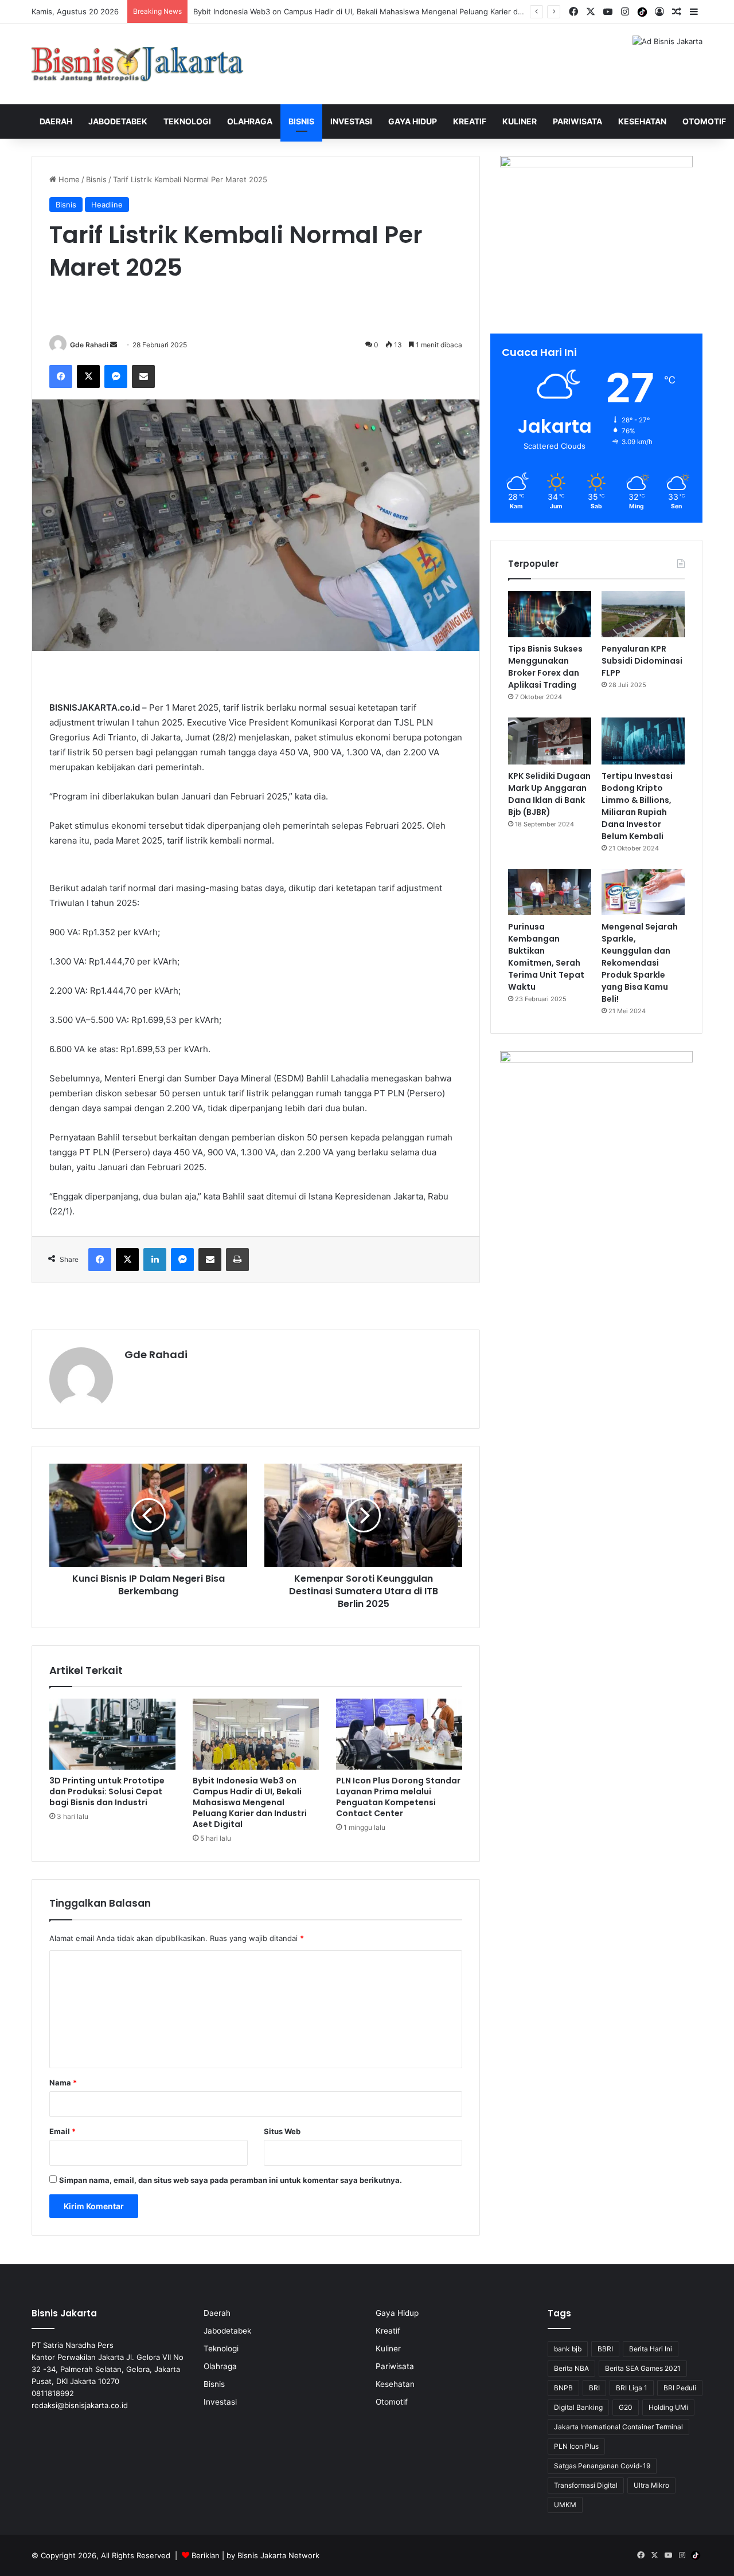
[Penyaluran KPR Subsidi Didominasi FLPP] (643, 614)
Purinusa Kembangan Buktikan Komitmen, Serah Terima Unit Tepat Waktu (546, 957)
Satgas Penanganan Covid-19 (602, 2466)
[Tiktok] (642, 12)
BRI (594, 2388)
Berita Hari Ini (651, 2349)
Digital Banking (578, 2407)
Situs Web (282, 2131)
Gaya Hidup (413, 121)
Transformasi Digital (586, 2485)
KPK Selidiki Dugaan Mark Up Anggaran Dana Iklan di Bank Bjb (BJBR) (549, 794)
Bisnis (301, 121)
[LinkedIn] (155, 1260)
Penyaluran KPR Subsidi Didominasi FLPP (642, 661)
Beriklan (206, 2555)
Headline (107, 205)
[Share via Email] (143, 377)
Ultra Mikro (651, 2485)
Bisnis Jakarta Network (278, 2555)
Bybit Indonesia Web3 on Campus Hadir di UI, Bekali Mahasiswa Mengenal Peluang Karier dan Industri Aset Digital (396, 11)
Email (63, 2131)
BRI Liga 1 (632, 2388)
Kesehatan (642, 121)
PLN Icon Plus (576, 2446)
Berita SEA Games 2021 (643, 2368)
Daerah (56, 121)
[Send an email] (114, 345)
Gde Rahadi (89, 345)
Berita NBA (571, 2368)
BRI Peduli (680, 2388)
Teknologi (187, 121)
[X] (88, 377)
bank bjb (568, 2349)
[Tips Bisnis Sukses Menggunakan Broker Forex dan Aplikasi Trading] (550, 614)
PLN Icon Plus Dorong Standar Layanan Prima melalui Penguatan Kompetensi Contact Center (398, 1797)
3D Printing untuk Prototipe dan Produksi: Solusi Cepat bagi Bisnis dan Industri (107, 1791)
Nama (63, 2083)
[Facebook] (61, 377)
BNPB (563, 2388)
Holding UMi (668, 2407)
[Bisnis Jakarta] (138, 64)
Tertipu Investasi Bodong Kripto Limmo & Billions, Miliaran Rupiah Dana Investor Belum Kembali (637, 806)
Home (68, 179)
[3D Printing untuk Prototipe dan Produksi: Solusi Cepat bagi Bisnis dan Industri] (112, 1734)
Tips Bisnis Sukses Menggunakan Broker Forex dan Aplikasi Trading (545, 667)
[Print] (237, 1260)
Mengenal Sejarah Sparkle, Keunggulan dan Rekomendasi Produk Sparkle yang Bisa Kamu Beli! (640, 963)
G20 (626, 2407)
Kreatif (470, 121)
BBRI (605, 2349)
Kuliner (520, 121)
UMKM (565, 2505)
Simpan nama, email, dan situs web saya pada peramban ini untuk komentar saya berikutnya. (231, 2180)
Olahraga (250, 121)
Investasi (351, 121)
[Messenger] (116, 377)
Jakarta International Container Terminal (618, 2427)
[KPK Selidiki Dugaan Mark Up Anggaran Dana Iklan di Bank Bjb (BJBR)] (550, 741)
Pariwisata (577, 121)
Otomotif (704, 121)
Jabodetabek (118, 121)
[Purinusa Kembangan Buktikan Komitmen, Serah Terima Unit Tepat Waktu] (550, 892)
